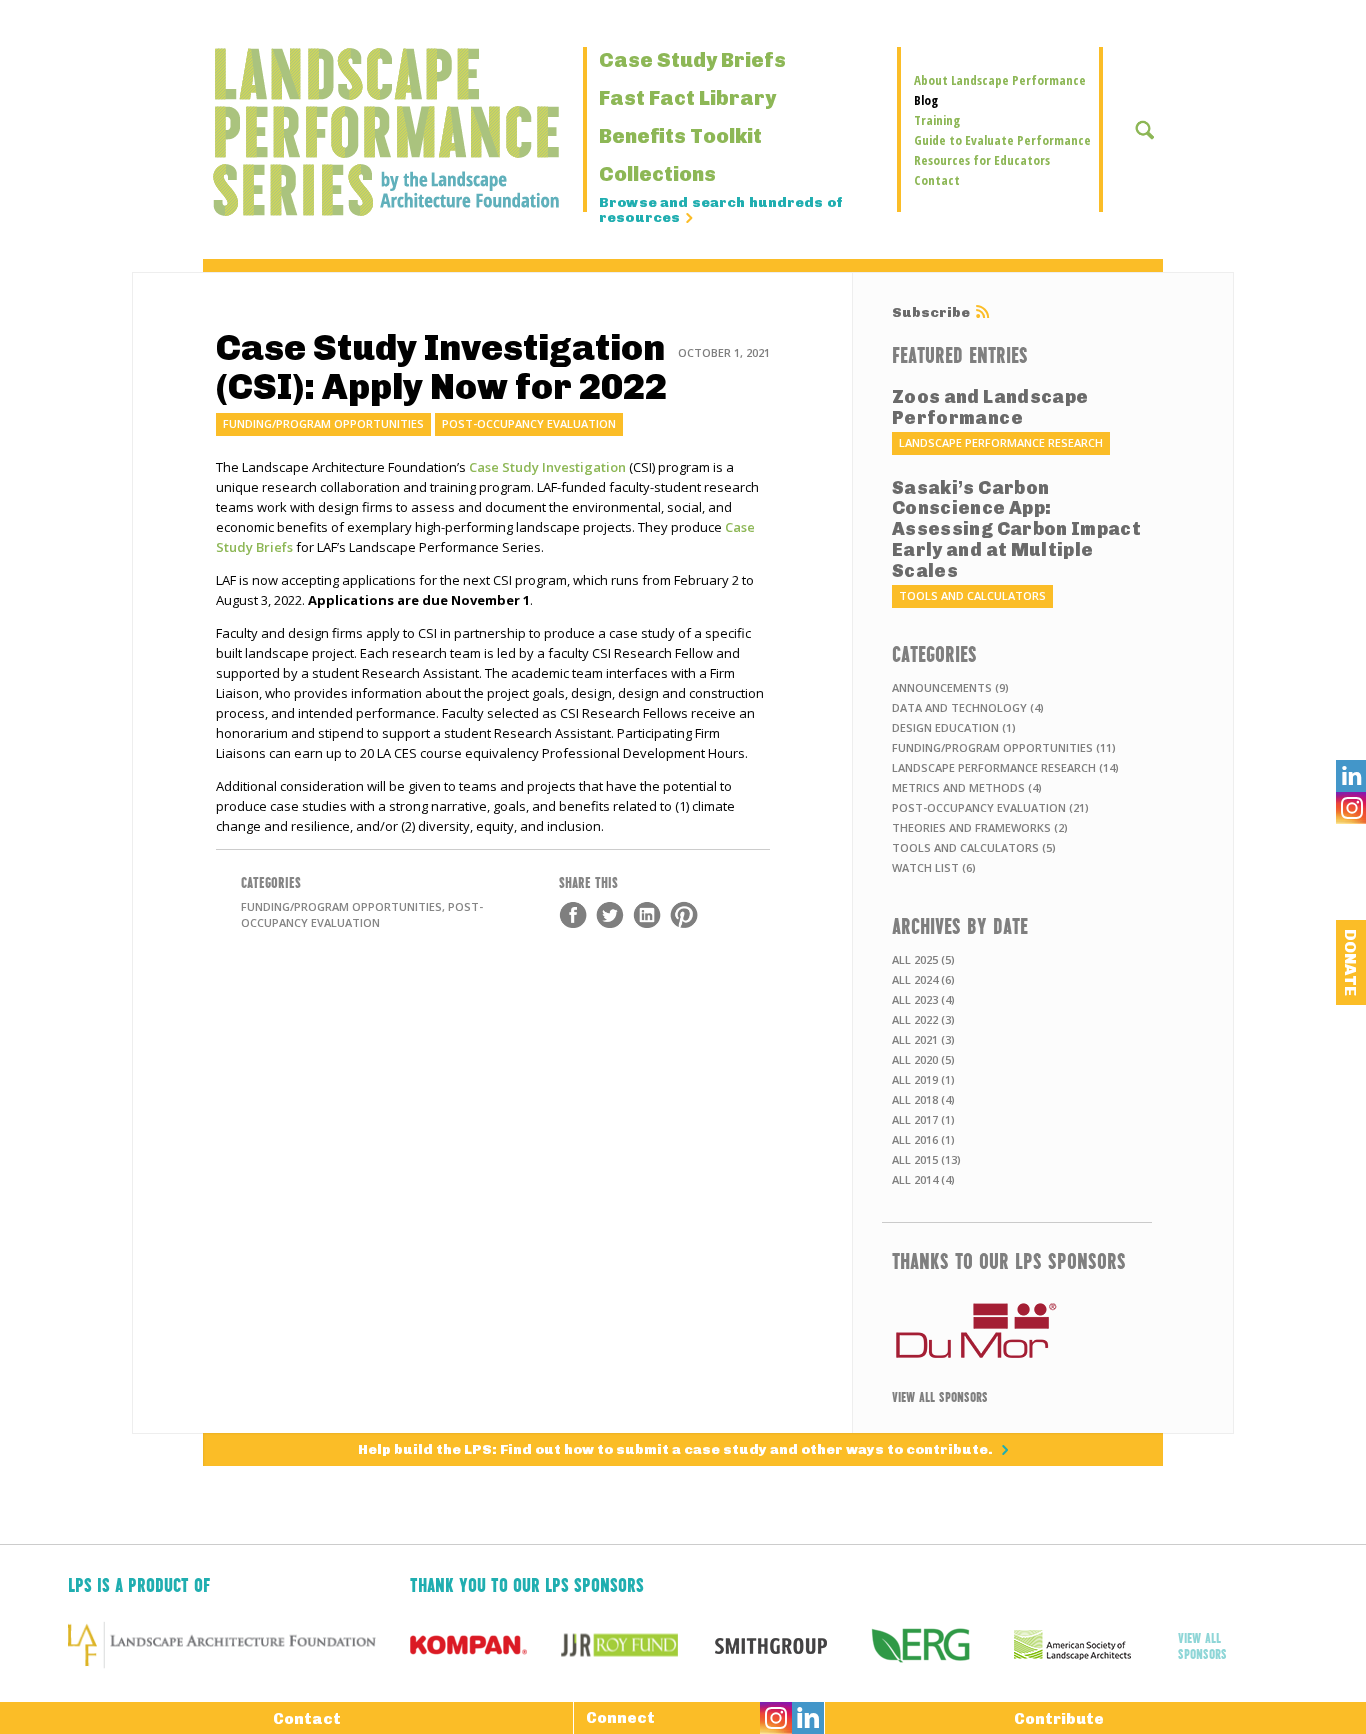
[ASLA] (1089, 1645)
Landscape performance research (1001, 442)
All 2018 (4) (923, 1099)
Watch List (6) (934, 867)
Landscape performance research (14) (1005, 767)
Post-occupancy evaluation (529, 423)
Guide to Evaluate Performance (1002, 140)
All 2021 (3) (923, 1039)
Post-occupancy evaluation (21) (990, 807)
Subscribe (931, 313)
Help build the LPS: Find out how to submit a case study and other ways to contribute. (677, 1449)
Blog (926, 100)
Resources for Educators (982, 160)
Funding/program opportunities (323, 423)
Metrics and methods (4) (967, 787)
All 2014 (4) (923, 1179)
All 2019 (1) (923, 1079)
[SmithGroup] (787, 1645)
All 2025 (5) (923, 959)
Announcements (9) (950, 687)
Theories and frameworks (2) (980, 827)
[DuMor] (1017, 1331)
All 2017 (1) (923, 1119)
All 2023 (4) (923, 999)
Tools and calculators (972, 595)
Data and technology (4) (968, 707)
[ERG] (938, 1645)
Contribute (1059, 1719)
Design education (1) (954, 727)
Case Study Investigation (549, 467)
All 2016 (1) (923, 1139)
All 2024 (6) (923, 979)
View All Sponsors (940, 1396)
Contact (937, 180)
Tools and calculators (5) (974, 847)
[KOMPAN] (485, 1645)
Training (937, 120)
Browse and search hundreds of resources (721, 210)
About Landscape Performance (1000, 80)
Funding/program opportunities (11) (1004, 747)
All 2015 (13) (926, 1159)
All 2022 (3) (923, 1019)
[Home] (332, 132)
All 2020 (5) (923, 1059)
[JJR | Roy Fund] (636, 1645)
